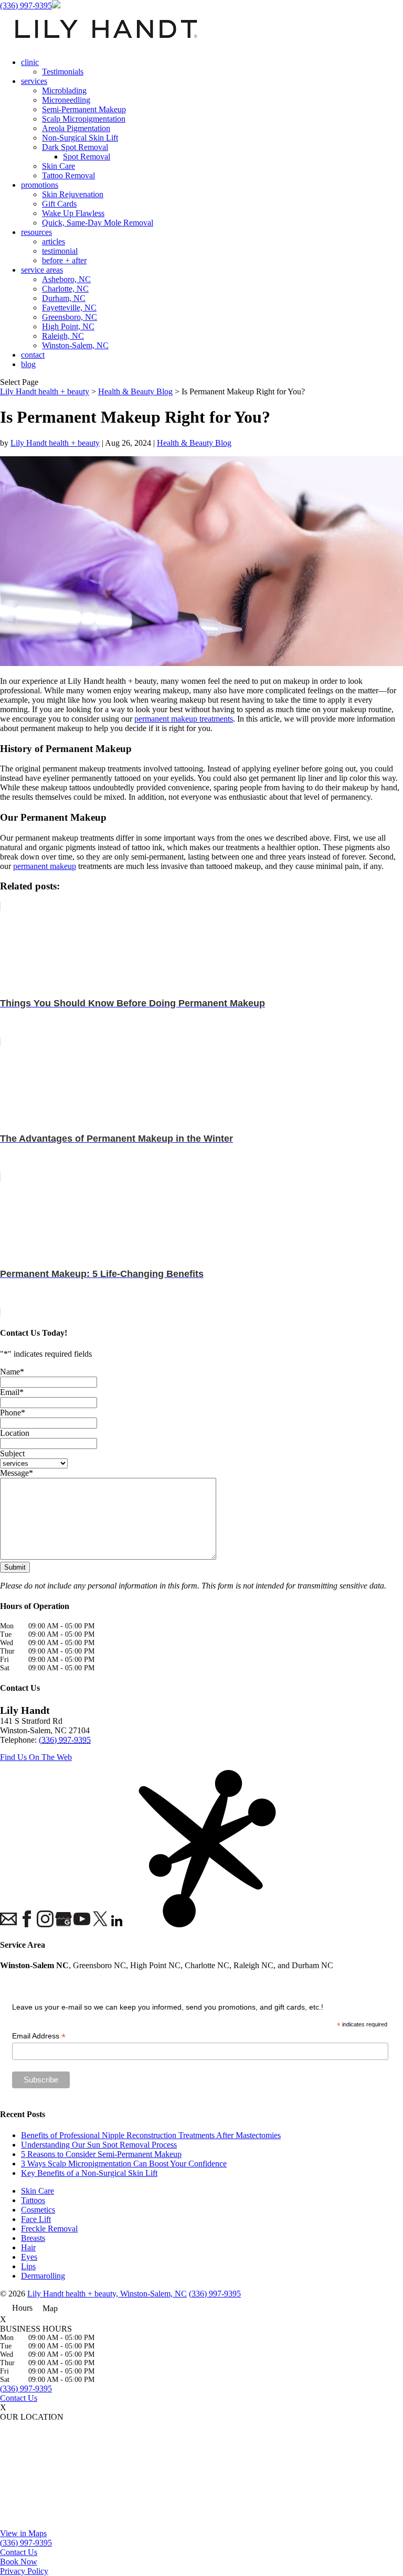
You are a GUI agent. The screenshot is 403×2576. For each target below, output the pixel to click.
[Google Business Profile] (63, 1920)
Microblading (64, 90)
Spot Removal (87, 157)
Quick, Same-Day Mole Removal (98, 223)
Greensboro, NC (70, 317)
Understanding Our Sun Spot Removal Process (99, 2145)
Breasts (33, 2238)
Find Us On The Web (36, 1757)
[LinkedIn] (118, 1922)
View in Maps (23, 2533)
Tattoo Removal (68, 175)
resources (36, 232)
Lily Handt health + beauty (55, 443)
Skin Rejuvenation (73, 194)
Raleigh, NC (63, 336)
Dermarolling (43, 2276)
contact (33, 355)
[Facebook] (26, 1920)
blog (28, 364)
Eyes (29, 2257)
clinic (30, 62)
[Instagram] (45, 1920)
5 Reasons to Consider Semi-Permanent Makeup (101, 2154)
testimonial (60, 251)
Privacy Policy (24, 2571)
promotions (40, 185)
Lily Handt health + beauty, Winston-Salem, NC (107, 2294)
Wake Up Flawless (73, 213)
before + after (64, 260)
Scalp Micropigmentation (84, 119)
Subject (12, 1453)
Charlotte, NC (65, 289)
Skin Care (59, 166)
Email (12, 1392)
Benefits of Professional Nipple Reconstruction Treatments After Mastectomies (151, 2135)
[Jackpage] (136, 1850)
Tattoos (33, 2200)
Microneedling (66, 100)
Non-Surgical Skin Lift (80, 138)
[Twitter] (100, 1920)
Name (12, 1372)
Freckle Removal (49, 2229)
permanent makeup (45, 866)
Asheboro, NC (66, 279)
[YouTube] (81, 1920)
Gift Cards (59, 204)
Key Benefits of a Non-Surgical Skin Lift (89, 2173)
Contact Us (19, 2398)
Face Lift (36, 2219)
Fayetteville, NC (69, 308)
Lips (28, 2266)
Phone (13, 1413)
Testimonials (63, 72)
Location (15, 1433)
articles (54, 241)
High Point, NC (68, 326)
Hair (28, 2247)
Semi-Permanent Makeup (84, 109)
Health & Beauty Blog (194, 443)
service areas (42, 270)
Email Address (39, 2036)
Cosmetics (38, 2210)
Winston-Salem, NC (75, 345)
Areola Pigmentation (76, 128)
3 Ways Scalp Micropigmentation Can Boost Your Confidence (124, 2164)
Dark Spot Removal (75, 147)
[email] (8, 1920)
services (34, 81)
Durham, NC (64, 298)
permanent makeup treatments (184, 719)
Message (17, 1473)
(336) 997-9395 (26, 6)
